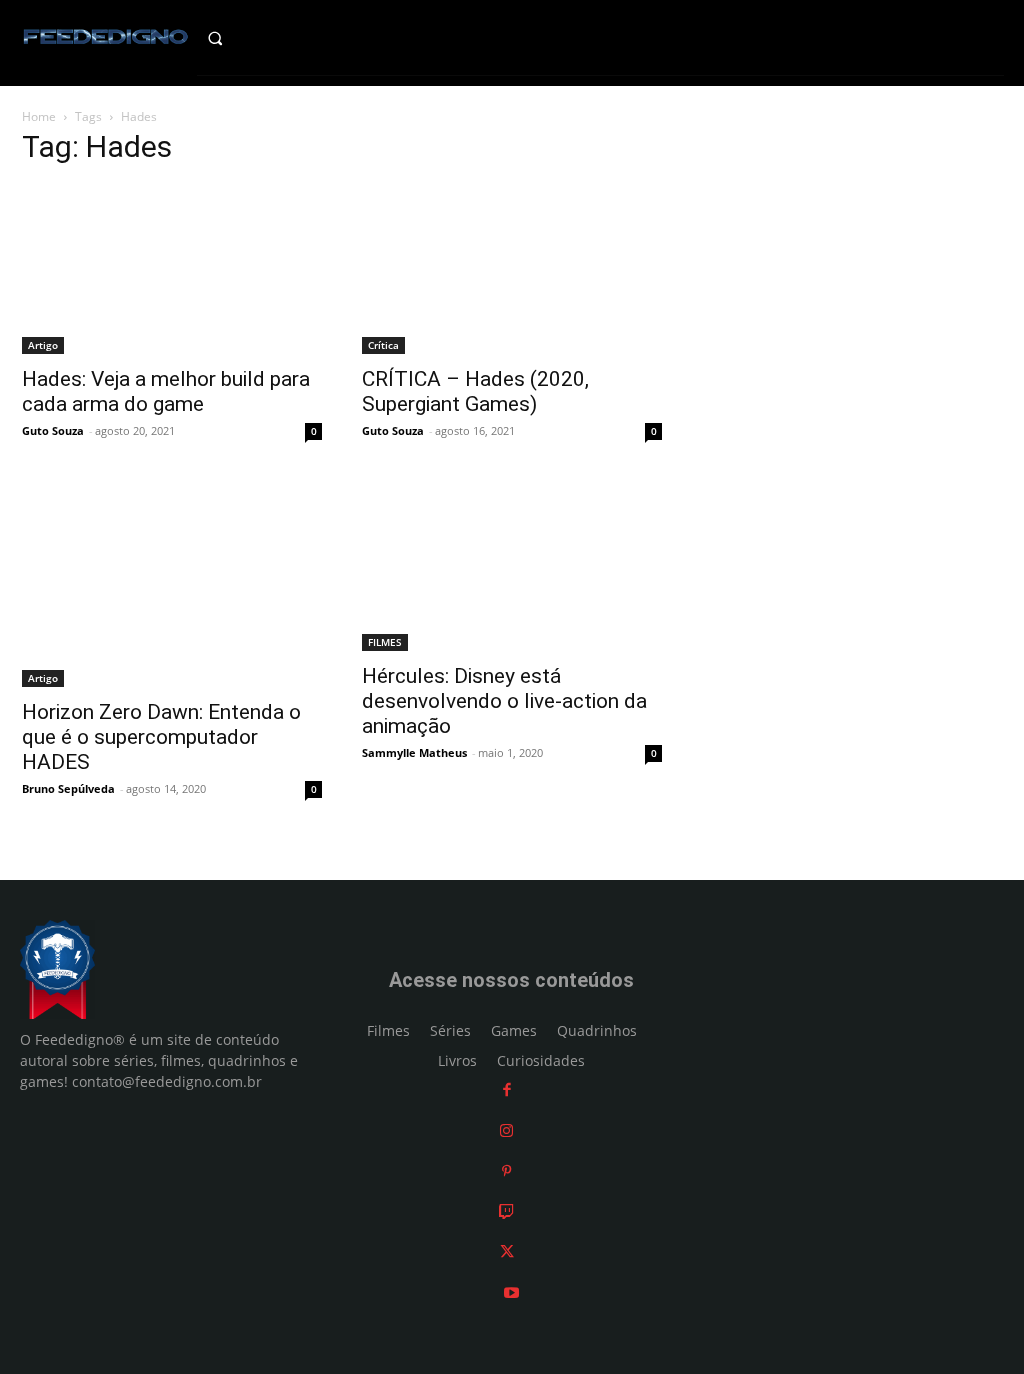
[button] (234, 38)
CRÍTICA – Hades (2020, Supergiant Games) (475, 391)
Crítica (383, 345)
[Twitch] (506, 1211)
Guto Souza (53, 430)
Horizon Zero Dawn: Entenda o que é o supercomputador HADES (161, 737)
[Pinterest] (506, 1170)
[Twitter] (507, 1251)
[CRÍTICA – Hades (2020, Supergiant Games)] (512, 269)
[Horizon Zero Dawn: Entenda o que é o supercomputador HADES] (172, 584)
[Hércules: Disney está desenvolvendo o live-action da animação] (512, 566)
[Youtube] (511, 1292)
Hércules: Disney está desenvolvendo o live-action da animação (504, 701)
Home (39, 116)
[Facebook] (507, 1089)
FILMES (385, 642)
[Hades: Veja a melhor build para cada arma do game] (172, 269)
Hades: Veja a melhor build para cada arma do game (166, 391)
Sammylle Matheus (414, 752)
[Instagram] (506, 1130)
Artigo (43, 345)
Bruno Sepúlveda (68, 788)
